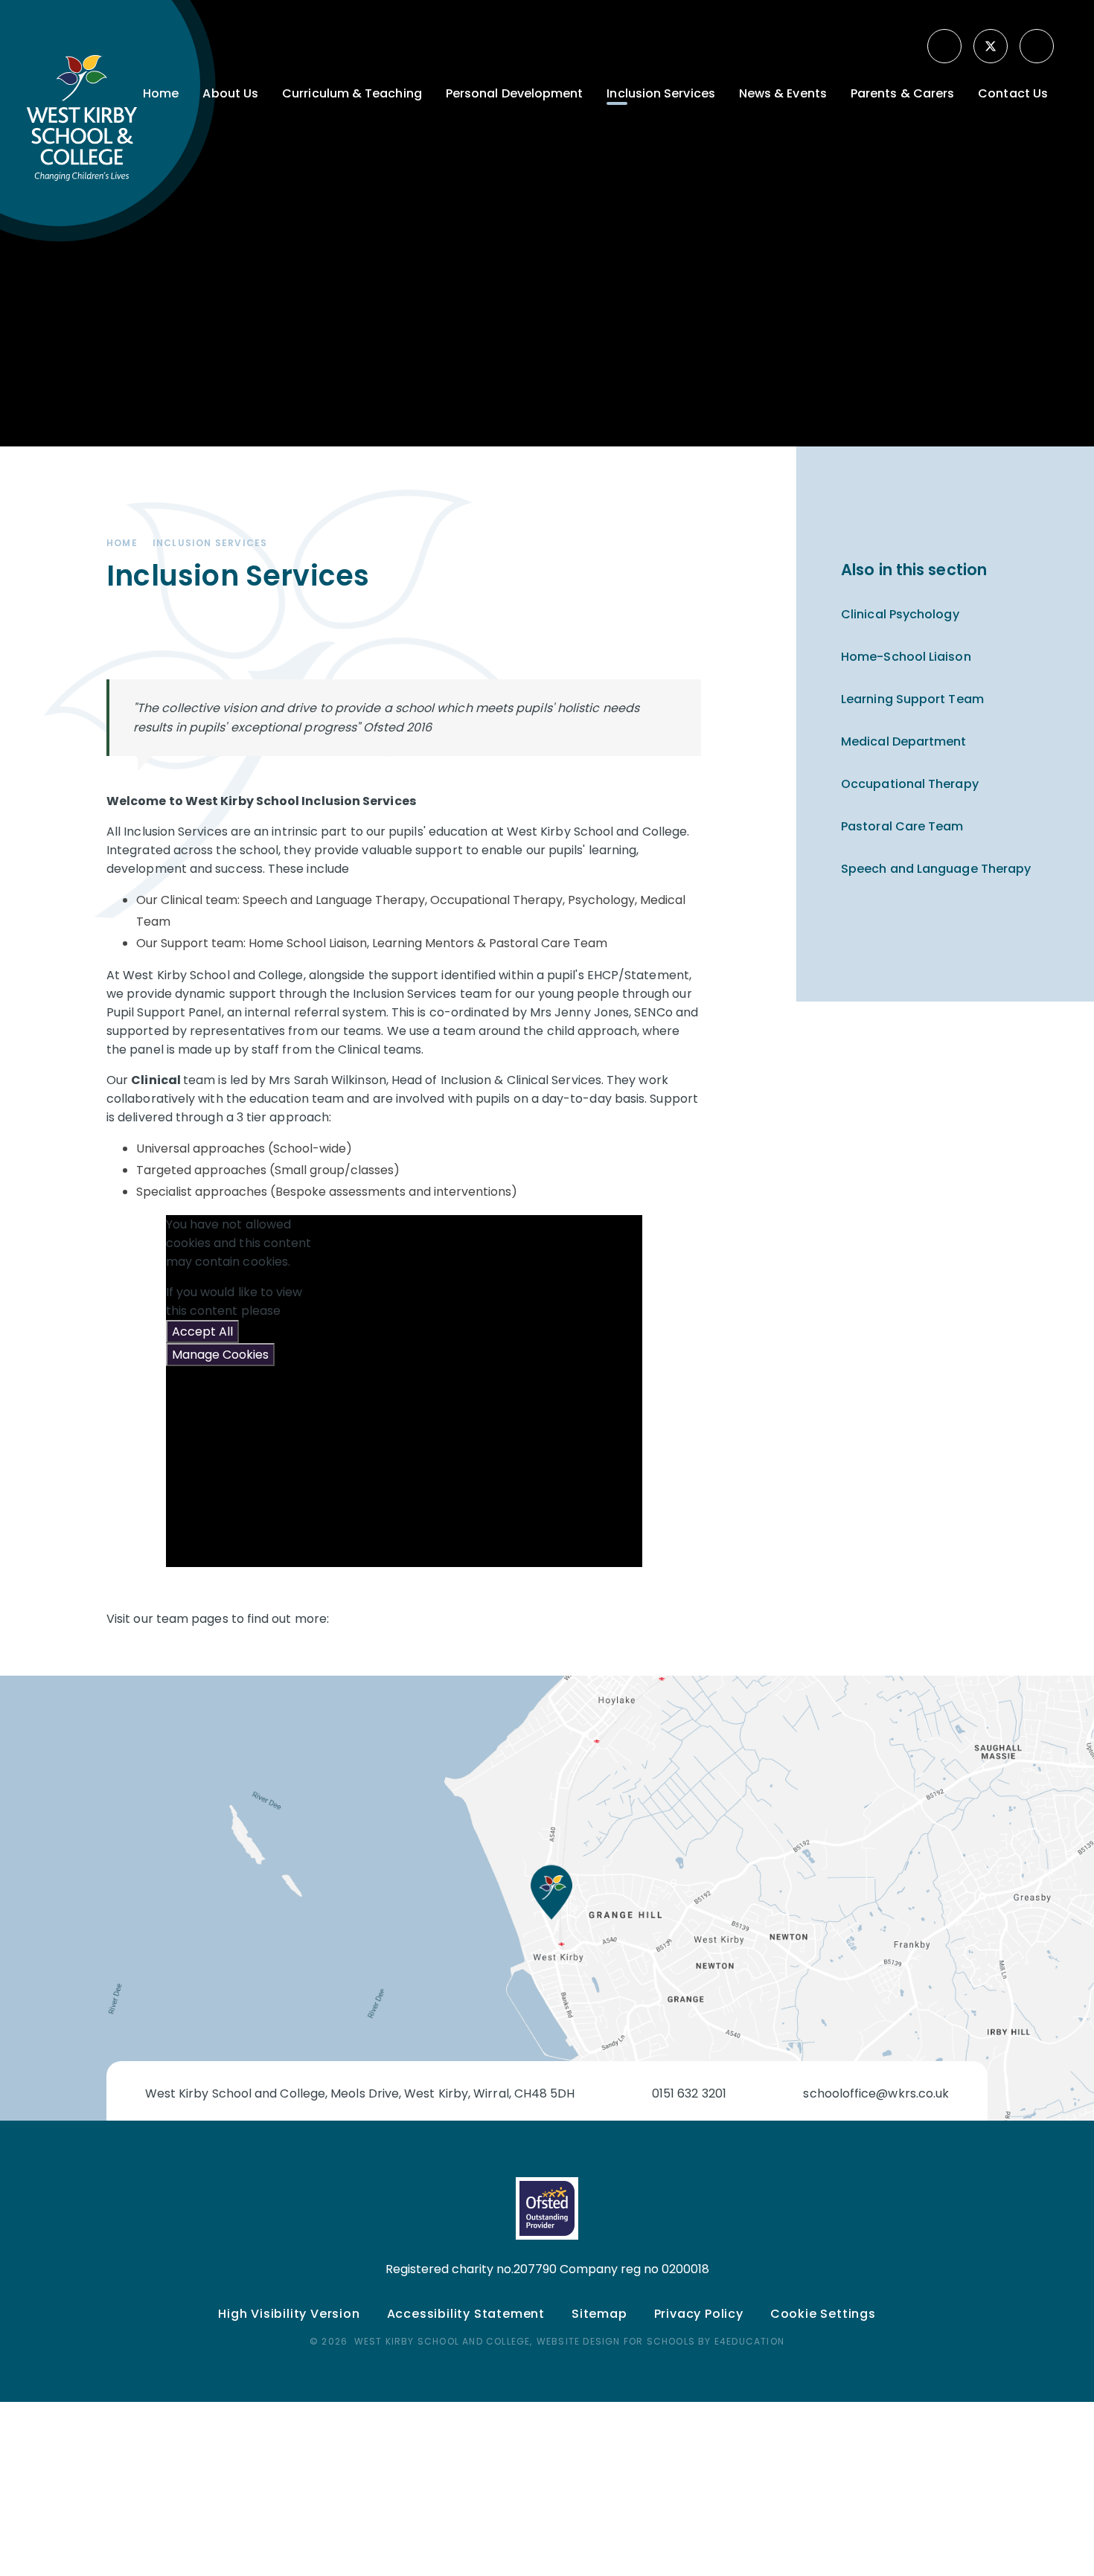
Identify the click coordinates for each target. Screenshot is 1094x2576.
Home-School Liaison (906, 657)
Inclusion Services (210, 543)
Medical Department (903, 741)
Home (122, 543)
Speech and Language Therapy (936, 869)
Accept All (202, 1332)
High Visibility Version (289, 2314)
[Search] (1038, 46)
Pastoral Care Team (902, 826)
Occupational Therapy (910, 784)
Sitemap (599, 2314)
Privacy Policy (699, 2314)
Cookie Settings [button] (823, 2314)
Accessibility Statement (466, 2314)
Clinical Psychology (900, 614)
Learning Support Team (912, 699)
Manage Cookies (220, 1355)
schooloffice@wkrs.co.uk (876, 2093)
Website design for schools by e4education (660, 2341)
